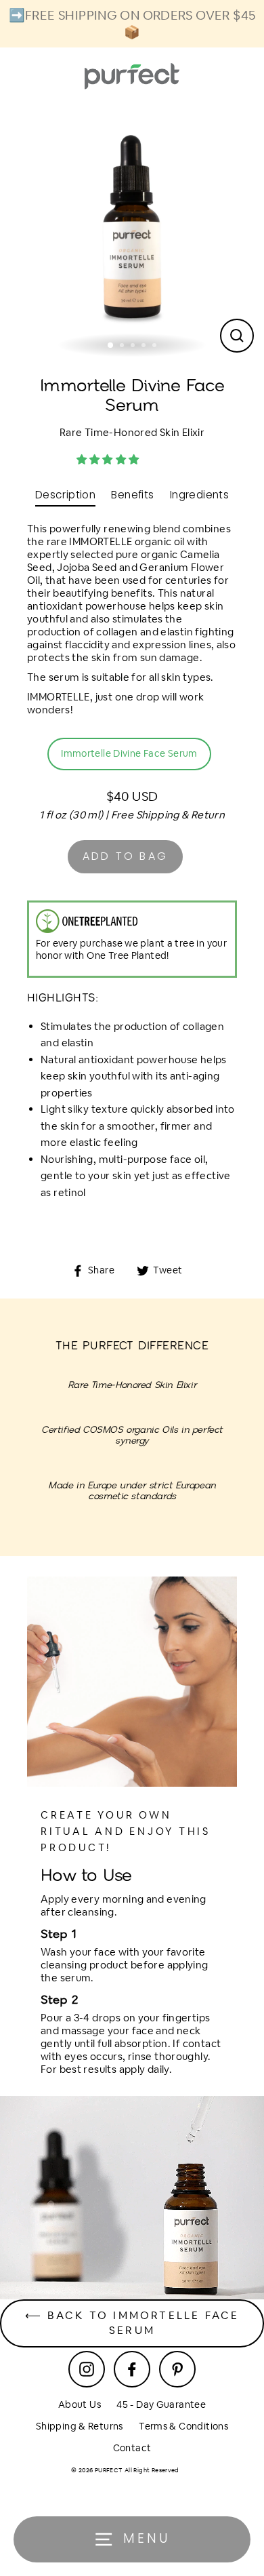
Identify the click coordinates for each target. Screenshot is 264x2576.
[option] (132, 231)
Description (65, 495)
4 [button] (145, 346)
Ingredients (199, 495)
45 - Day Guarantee (161, 2404)
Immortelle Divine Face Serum (129, 753)
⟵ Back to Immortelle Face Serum (132, 2323)
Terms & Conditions (183, 2426)
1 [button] (111, 346)
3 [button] (134, 346)
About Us (80, 2404)
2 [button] (123, 346)
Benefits (132, 495)
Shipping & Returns (80, 2426)
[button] (109, 459)
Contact (132, 2448)
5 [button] (156, 346)
